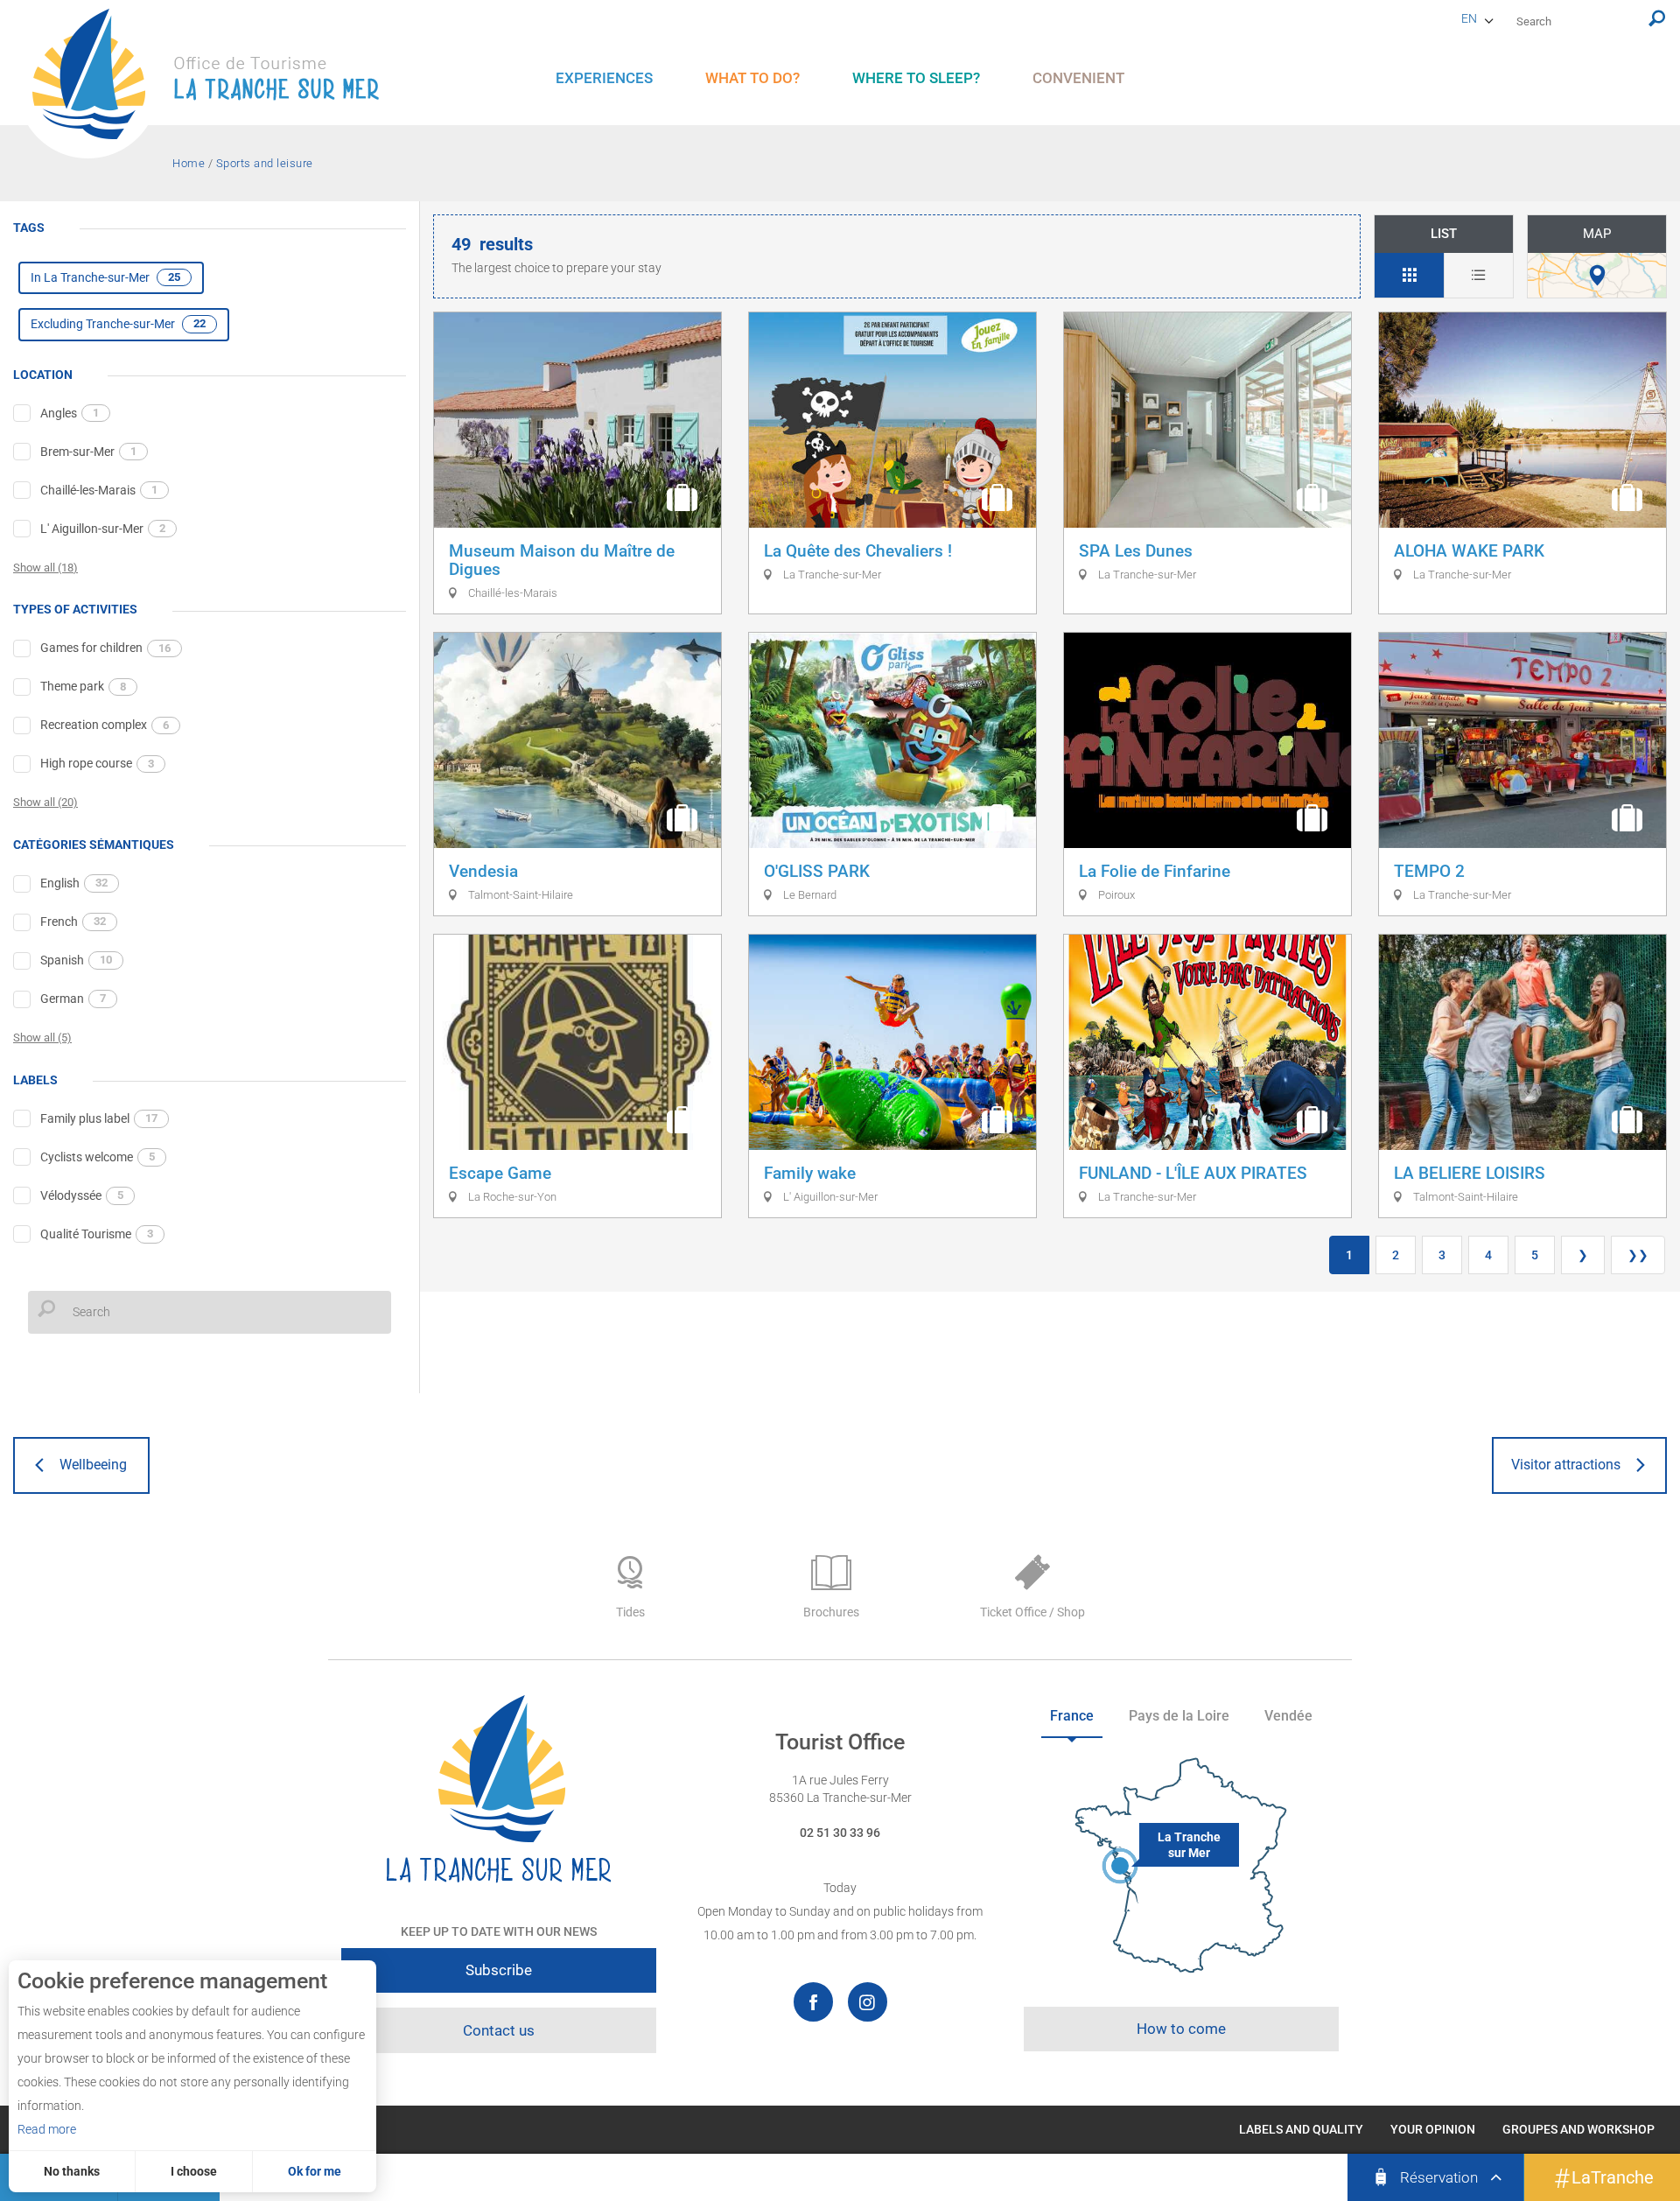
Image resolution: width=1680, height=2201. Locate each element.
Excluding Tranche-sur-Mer (118, 324)
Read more (47, 2129)
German (73, 999)
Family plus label (99, 1118)
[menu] (604, 78)
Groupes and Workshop (1578, 2129)
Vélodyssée (82, 1195)
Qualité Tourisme (97, 1234)
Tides (630, 1612)
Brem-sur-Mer (88, 452)
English (74, 883)
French (73, 922)
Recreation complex (105, 725)
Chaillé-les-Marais (99, 490)
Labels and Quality (1301, 2129)
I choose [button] (194, 2171)
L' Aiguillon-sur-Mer (103, 529)
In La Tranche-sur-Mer (105, 277)
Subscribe (499, 1970)
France (1072, 1716)
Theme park (83, 686)
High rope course (97, 763)
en (1469, 18)
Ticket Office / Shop (1032, 1612)
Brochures (831, 1612)
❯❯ (1638, 1255)
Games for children (105, 648)
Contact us (499, 2030)
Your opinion (1433, 2129)
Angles (70, 413)
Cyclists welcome (98, 1157)
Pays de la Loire (1179, 1716)
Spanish (76, 960)
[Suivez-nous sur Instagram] (868, 2002)
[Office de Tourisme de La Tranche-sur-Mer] (214, 84)
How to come (1181, 2029)
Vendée (1288, 1716)
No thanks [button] (72, 2171)
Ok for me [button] (315, 2171)
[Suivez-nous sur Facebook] (813, 2002)
